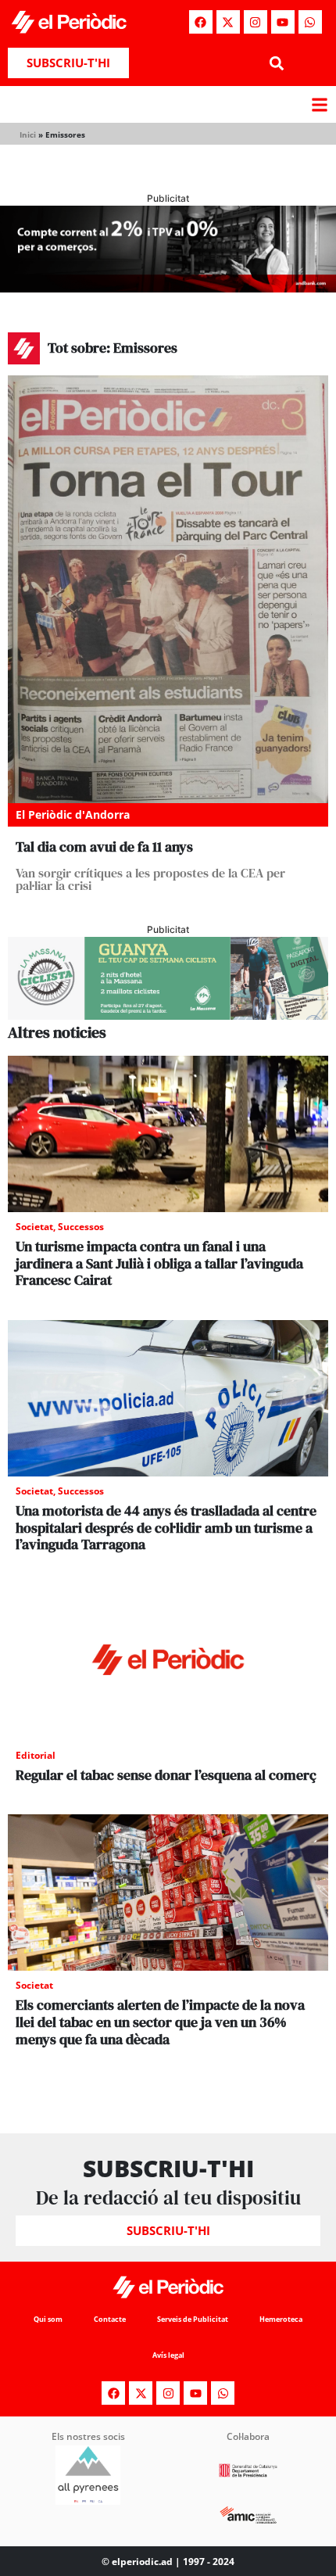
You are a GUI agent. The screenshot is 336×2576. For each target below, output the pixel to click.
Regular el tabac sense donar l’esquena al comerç (166, 1775)
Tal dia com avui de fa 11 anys (104, 847)
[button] (276, 63)
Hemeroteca (281, 2319)
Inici (28, 135)
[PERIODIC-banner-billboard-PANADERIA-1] (168, 288)
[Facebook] (201, 22)
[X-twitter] (228, 22)
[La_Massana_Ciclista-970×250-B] (168, 1015)
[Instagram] (256, 22)
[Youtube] (283, 22)
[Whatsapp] (310, 22)
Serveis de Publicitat (193, 2319)
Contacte (110, 2319)
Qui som (48, 2319)
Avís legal (168, 2355)
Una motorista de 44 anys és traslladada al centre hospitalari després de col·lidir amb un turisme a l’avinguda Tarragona (166, 1527)
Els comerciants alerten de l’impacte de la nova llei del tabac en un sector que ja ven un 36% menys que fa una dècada (160, 2022)
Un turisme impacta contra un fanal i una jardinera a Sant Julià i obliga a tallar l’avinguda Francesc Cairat (159, 1263)
